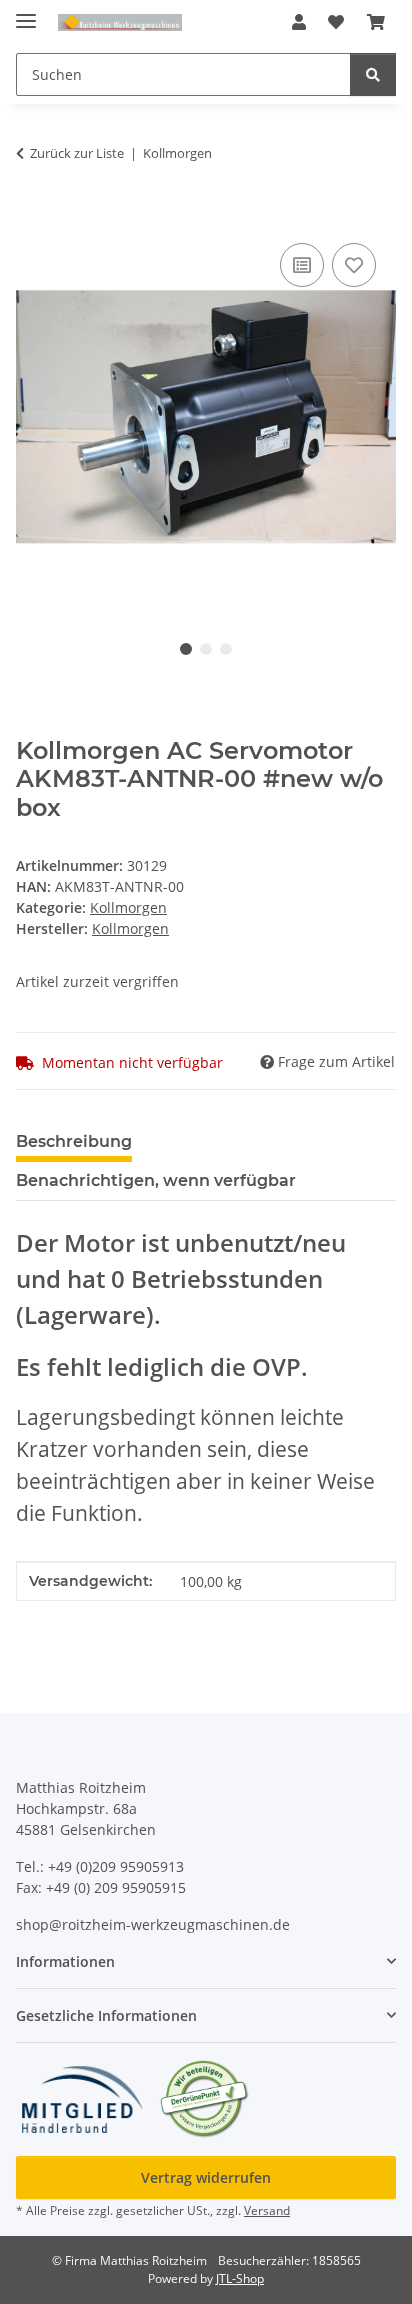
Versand (267, 2210)
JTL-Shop (240, 2278)
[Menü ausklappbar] (26, 12)
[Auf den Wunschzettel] (354, 265)
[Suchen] (373, 74)
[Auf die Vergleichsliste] (302, 265)
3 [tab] (226, 649)
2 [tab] (206, 649)
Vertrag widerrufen (206, 2177)
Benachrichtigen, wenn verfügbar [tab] (156, 1180)
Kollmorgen (128, 907)
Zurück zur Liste (77, 153)
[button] (299, 22)
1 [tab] (186, 649)
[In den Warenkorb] (32, 216)
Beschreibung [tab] (74, 1141)
